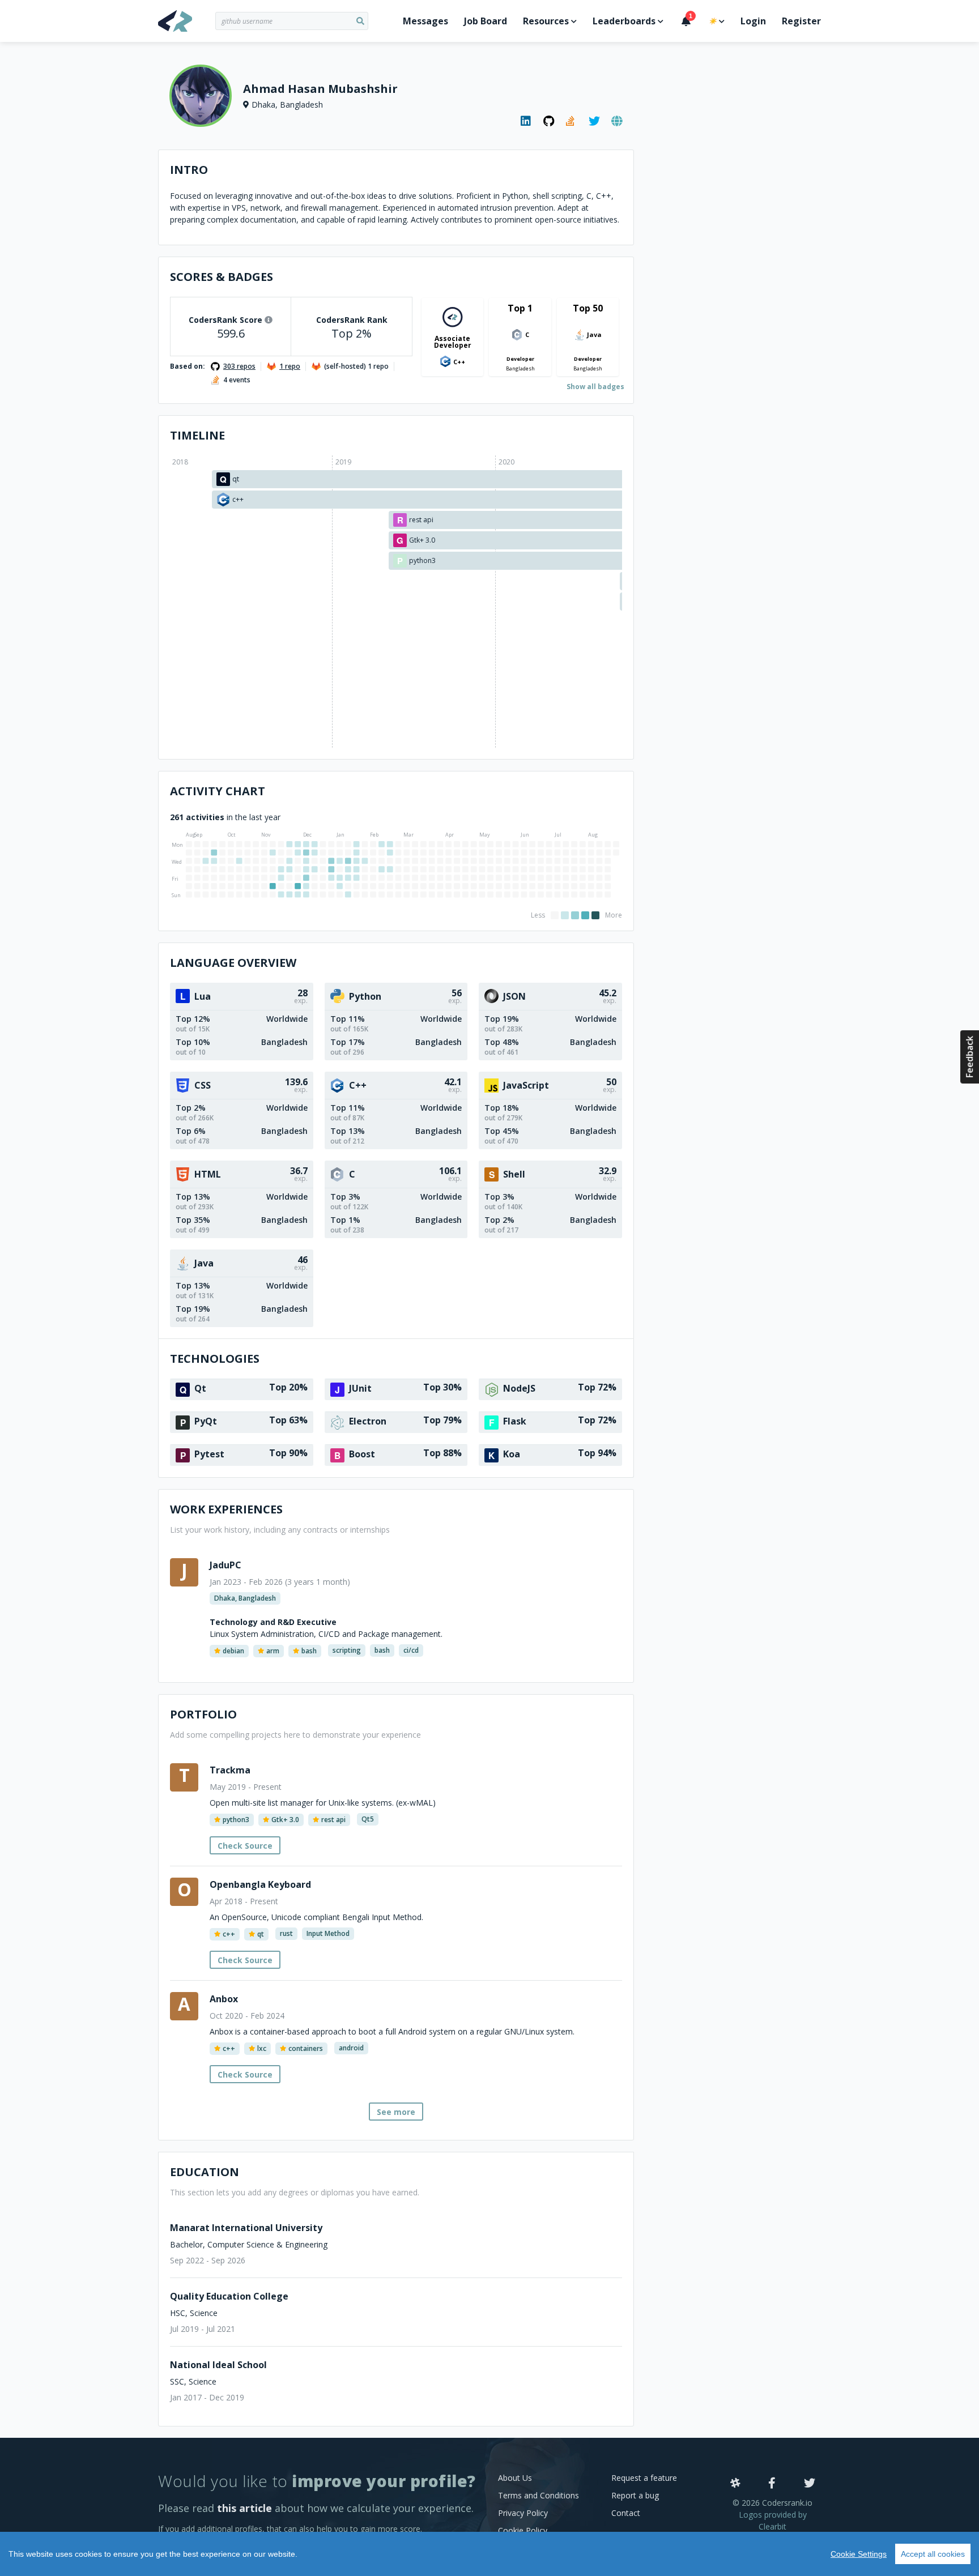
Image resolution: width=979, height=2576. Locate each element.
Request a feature (644, 2478)
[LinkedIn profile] (526, 121)
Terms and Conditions (539, 2495)
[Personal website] (617, 121)
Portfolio (203, 1714)
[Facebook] (772, 2484)
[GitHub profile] (549, 121)
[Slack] (735, 2484)
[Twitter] (810, 2484)
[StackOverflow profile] (572, 121)
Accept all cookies (933, 2554)
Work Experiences (226, 1509)
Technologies (215, 1359)
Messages (425, 21)
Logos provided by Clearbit (773, 2520)
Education (205, 2172)
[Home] (187, 21)
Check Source (245, 1846)
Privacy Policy (523, 2513)
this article (244, 2508)
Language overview (233, 963)
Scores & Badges (222, 277)
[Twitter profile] (594, 121)
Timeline (197, 435)
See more (396, 2112)
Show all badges (595, 387)
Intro (189, 170)
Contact (626, 2513)
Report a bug (635, 2495)
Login (753, 21)
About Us (515, 2478)
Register (801, 21)
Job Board (486, 21)
